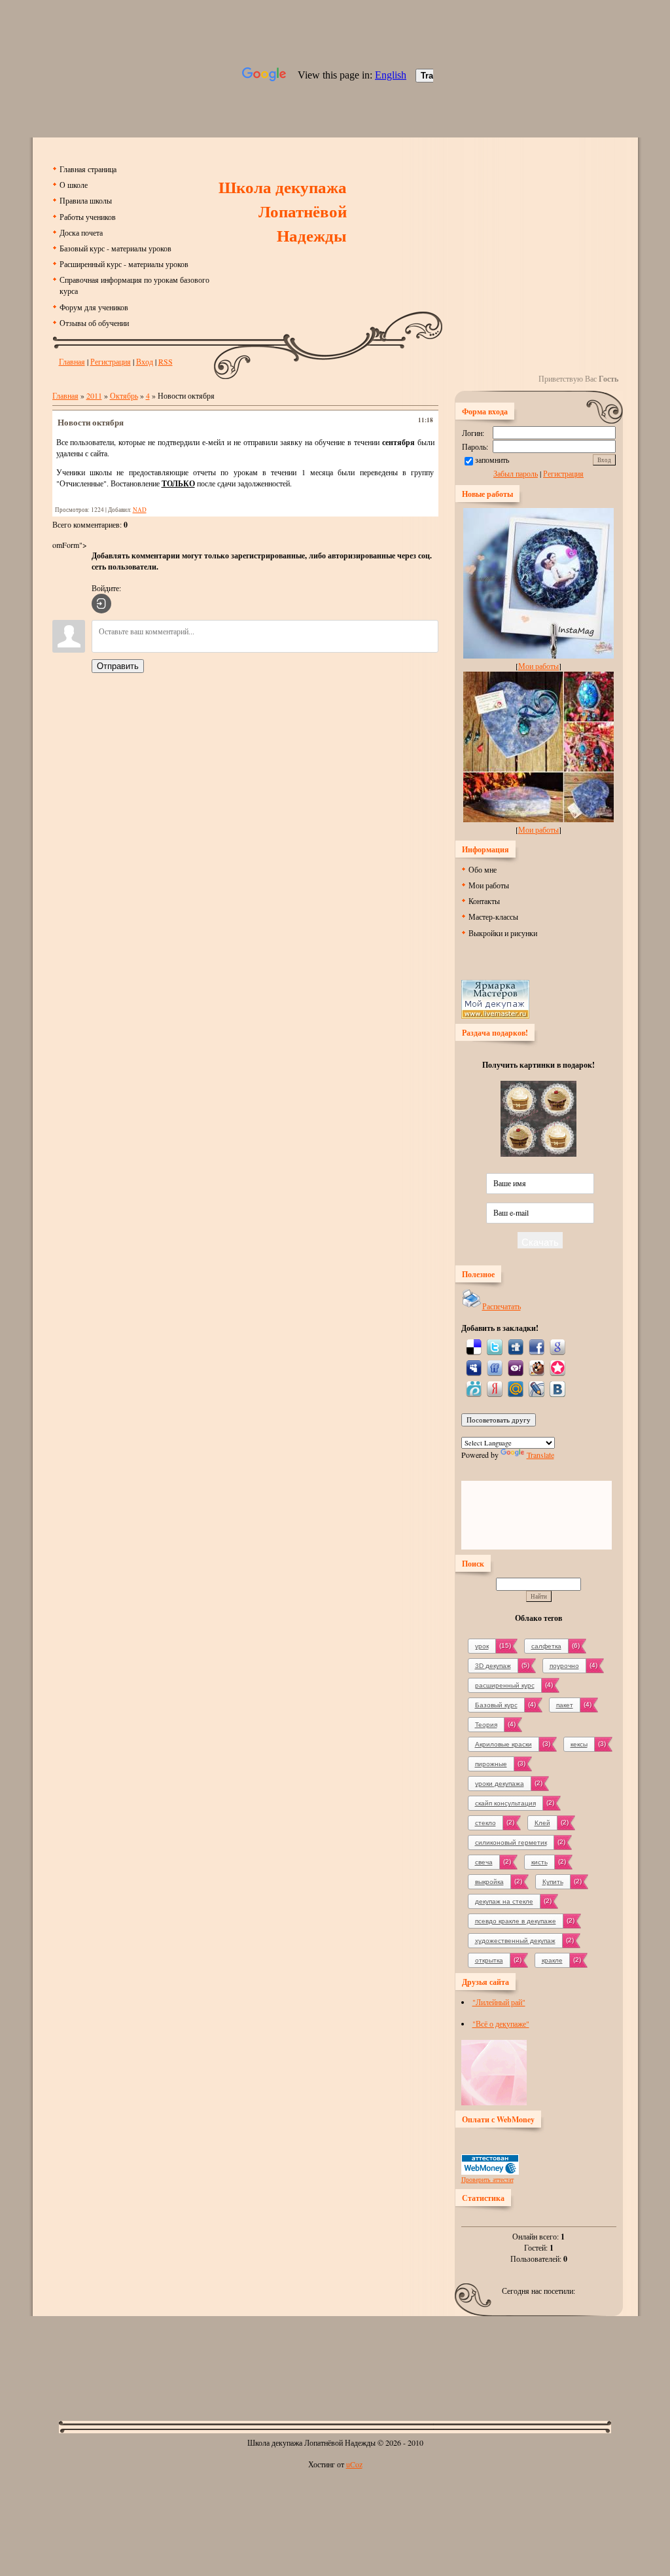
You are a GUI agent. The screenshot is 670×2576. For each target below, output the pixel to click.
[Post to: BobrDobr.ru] (537, 1367)
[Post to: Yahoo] (516, 1367)
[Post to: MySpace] (474, 1367)
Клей (542, 1823)
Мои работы (538, 666)
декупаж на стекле (504, 1901)
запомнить (492, 460)
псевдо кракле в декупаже (516, 1921)
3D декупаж (493, 1666)
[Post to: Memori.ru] (557, 1367)
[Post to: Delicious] (474, 1346)
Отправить (118, 666)
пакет (565, 1705)
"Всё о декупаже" (501, 2023)
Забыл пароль (516, 473)
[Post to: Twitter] (495, 1346)
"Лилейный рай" (499, 2002)
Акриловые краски (503, 1744)
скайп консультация (505, 1803)
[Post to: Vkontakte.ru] (557, 1388)
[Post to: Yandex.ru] (495, 1388)
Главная (72, 361)
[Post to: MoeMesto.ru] (474, 1388)
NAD (140, 510)
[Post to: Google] (557, 1346)
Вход (145, 361)
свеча (484, 1862)
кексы (579, 1744)
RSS (166, 361)
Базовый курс (496, 1705)
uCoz (354, 2464)
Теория (486, 1725)
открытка (489, 1960)
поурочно (564, 1666)
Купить (553, 1882)
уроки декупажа (500, 1784)
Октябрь (124, 395)
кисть (539, 1862)
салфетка (546, 1646)
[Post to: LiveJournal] (537, 1388)
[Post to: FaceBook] (537, 1346)
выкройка (489, 1882)
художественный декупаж (515, 1941)
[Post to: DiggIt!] (516, 1346)
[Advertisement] (335, 2358)
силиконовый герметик (511, 1842)
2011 (94, 395)
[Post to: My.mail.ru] (516, 1388)
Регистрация (111, 361)
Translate (540, 1455)
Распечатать (502, 1306)
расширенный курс (505, 1685)
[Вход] (101, 604)
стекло (485, 1823)
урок (482, 1646)
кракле (552, 1960)
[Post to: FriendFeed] (495, 1367)
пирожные (491, 1764)
